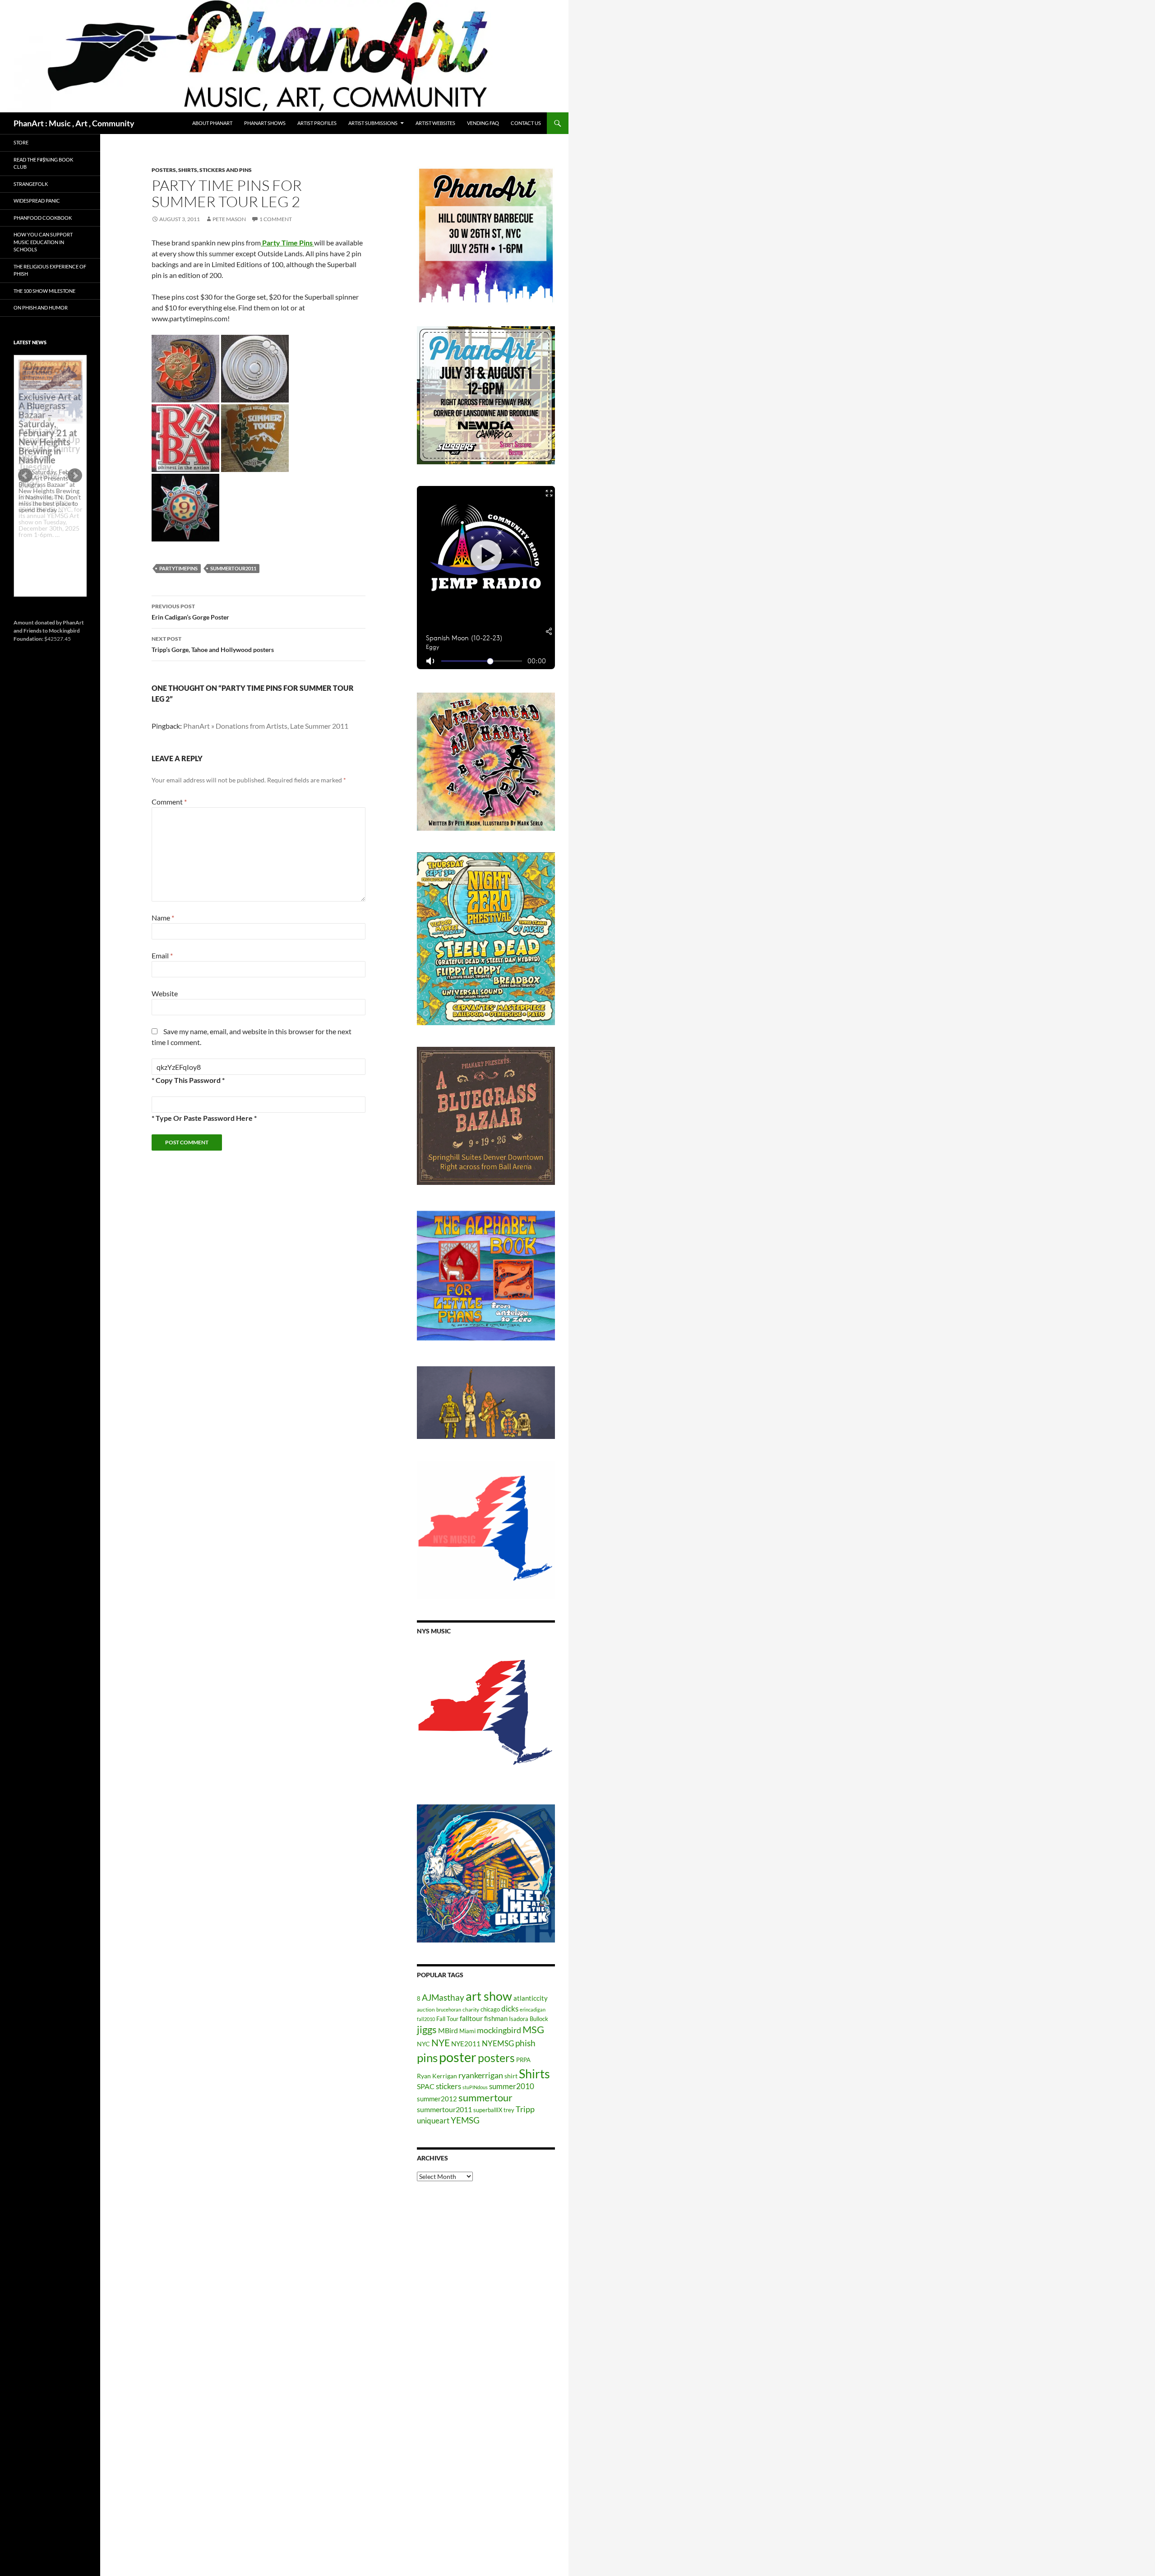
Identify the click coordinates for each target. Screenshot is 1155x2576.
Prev (25, 476)
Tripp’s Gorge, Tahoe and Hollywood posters (213, 644)
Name (163, 918)
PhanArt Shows (265, 123)
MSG (533, 2030)
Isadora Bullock (529, 2019)
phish (525, 2043)
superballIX (488, 2110)
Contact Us (526, 123)
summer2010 (512, 2086)
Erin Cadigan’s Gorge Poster (190, 612)
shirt (511, 2076)
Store (21, 142)
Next (75, 476)
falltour (471, 2018)
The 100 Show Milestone (44, 291)
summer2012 (437, 2099)
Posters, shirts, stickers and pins (202, 170)
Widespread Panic (37, 201)
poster (458, 2057)
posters (496, 2058)
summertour (485, 2097)
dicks (510, 2009)
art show (489, 1996)
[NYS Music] (486, 1714)
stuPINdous (475, 2087)
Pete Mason (229, 219)
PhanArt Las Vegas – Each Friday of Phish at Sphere (48, 380)
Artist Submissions (373, 123)
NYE (441, 2042)
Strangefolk (31, 184)
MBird (448, 2030)
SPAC (426, 2086)
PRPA (523, 2060)
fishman (496, 2018)
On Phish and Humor (41, 308)
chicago (490, 2009)
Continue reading (47, 541)
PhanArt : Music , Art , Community (74, 123)
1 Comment (276, 219)
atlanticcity (531, 1998)
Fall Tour (447, 2019)
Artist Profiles (317, 123)
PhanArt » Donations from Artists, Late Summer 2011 (266, 726)
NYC (423, 2044)
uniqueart (433, 2120)
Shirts (534, 2074)
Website (165, 993)
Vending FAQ (483, 123)
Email (162, 955)
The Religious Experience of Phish (50, 270)
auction (426, 2009)
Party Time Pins (287, 243)
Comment (169, 802)
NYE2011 (466, 2044)
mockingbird (499, 2030)
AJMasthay (443, 1997)
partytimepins (178, 568)
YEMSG (465, 2120)
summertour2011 (233, 568)
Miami (467, 2031)
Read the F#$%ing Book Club (43, 163)
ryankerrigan (481, 2075)
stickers (448, 2086)
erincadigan (533, 2009)
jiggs (427, 2029)
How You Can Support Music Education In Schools (43, 242)
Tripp (525, 2109)
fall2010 (426, 2019)
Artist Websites (435, 123)
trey (509, 2110)
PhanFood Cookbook (43, 218)
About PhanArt (212, 123)
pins (427, 2058)
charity (471, 2009)
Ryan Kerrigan (437, 2076)
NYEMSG (498, 2043)
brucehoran (449, 2009)
